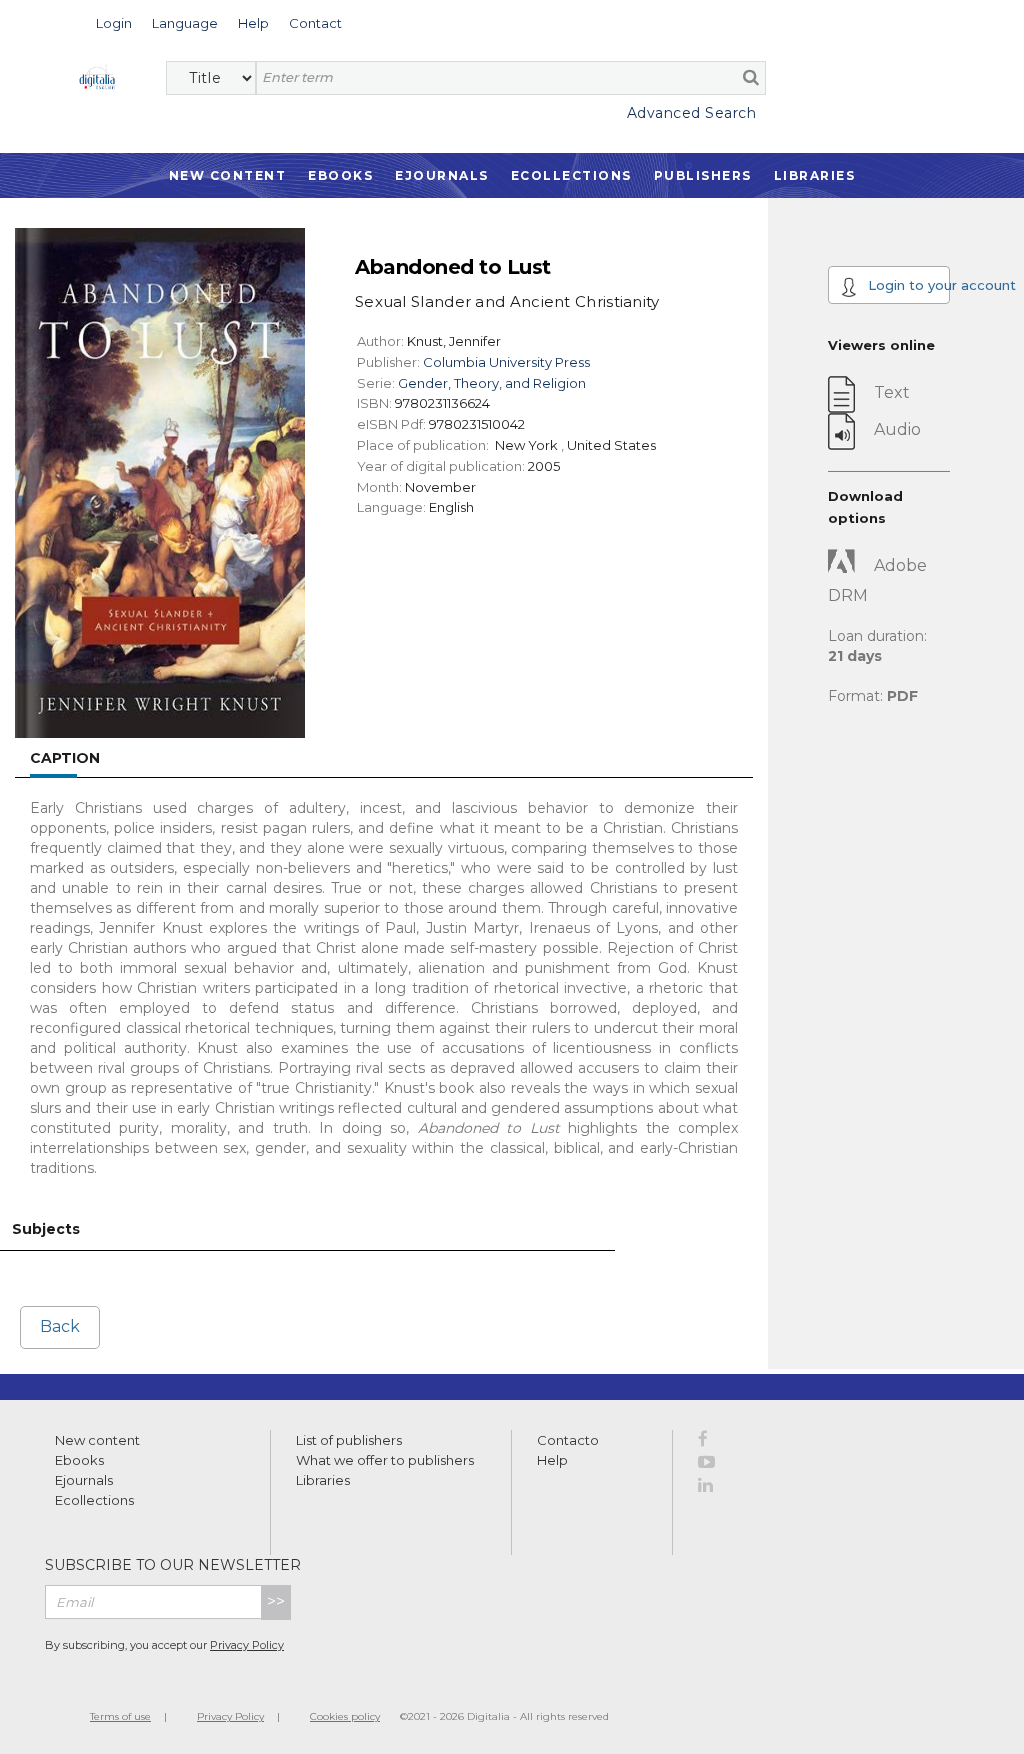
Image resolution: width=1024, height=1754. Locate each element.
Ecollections (571, 175)
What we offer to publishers (385, 1460)
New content (97, 1440)
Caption (65, 758)
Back (60, 1326)
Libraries (815, 175)
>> (276, 1601)
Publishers (703, 175)
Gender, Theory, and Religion (492, 383)
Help (552, 1460)
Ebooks (340, 175)
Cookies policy (345, 1716)
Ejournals (442, 175)
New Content (228, 175)
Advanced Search (691, 113)
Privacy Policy (247, 1645)
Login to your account (907, 285)
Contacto (568, 1440)
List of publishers (349, 1440)
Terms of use (120, 1716)
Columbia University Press (506, 362)
